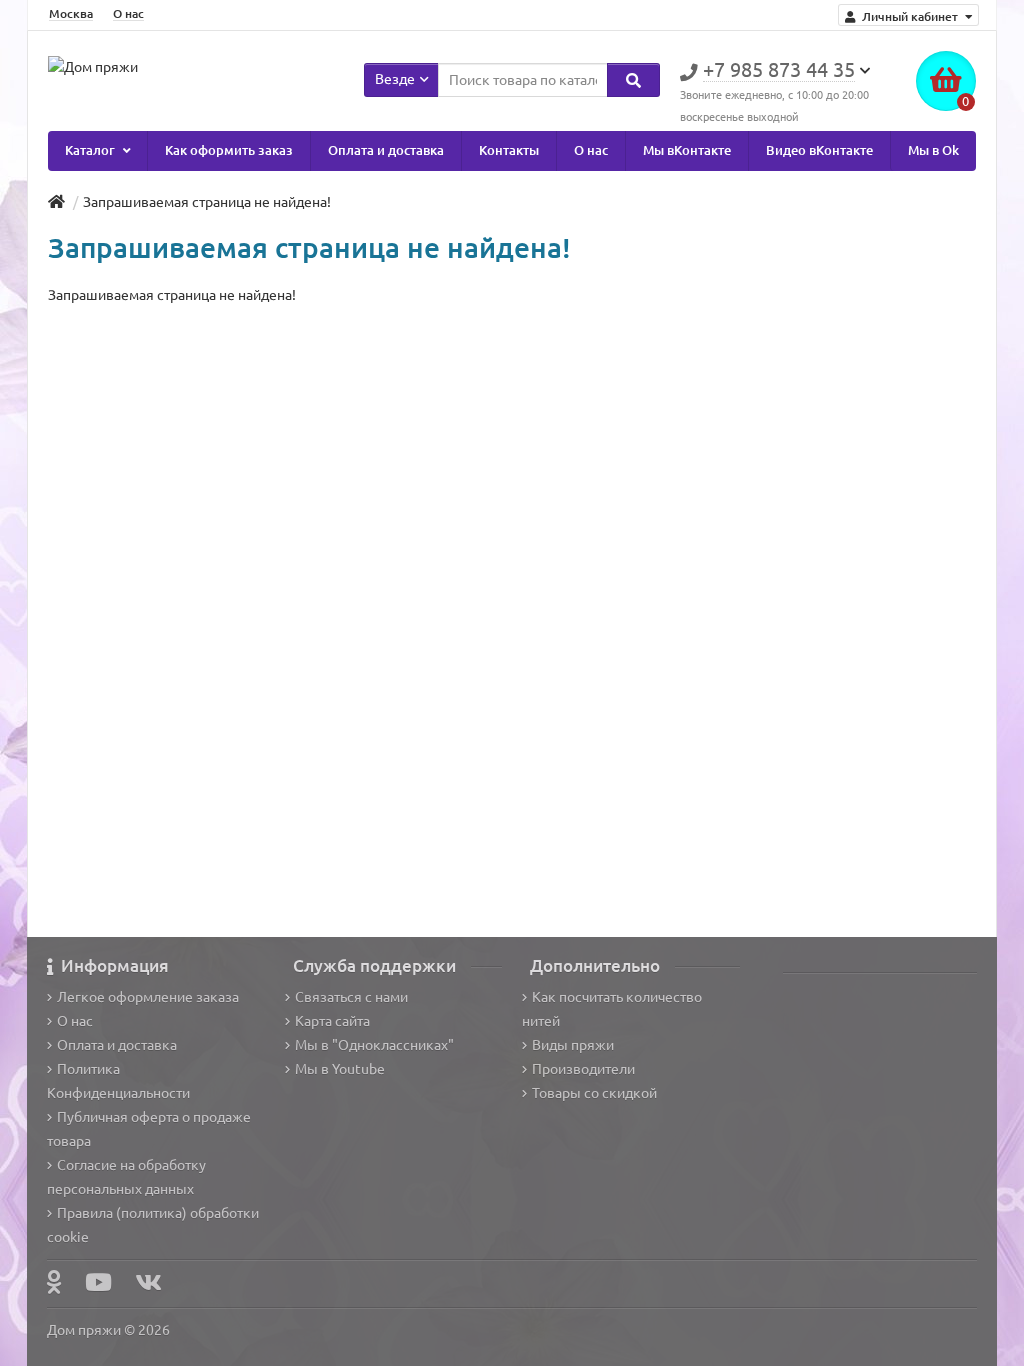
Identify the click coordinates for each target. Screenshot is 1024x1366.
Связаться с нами (351, 997)
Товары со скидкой (594, 1093)
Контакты (509, 150)
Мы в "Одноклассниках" (374, 1045)
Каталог (91, 150)
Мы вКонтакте (687, 150)
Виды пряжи (573, 1045)
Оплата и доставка (386, 150)
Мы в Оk (933, 150)
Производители (583, 1069)
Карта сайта (332, 1021)
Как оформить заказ (229, 150)
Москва (71, 13)
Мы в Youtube (340, 1069)
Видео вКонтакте (819, 150)
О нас (128, 13)
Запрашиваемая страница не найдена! (207, 202)
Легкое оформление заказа (148, 997)
